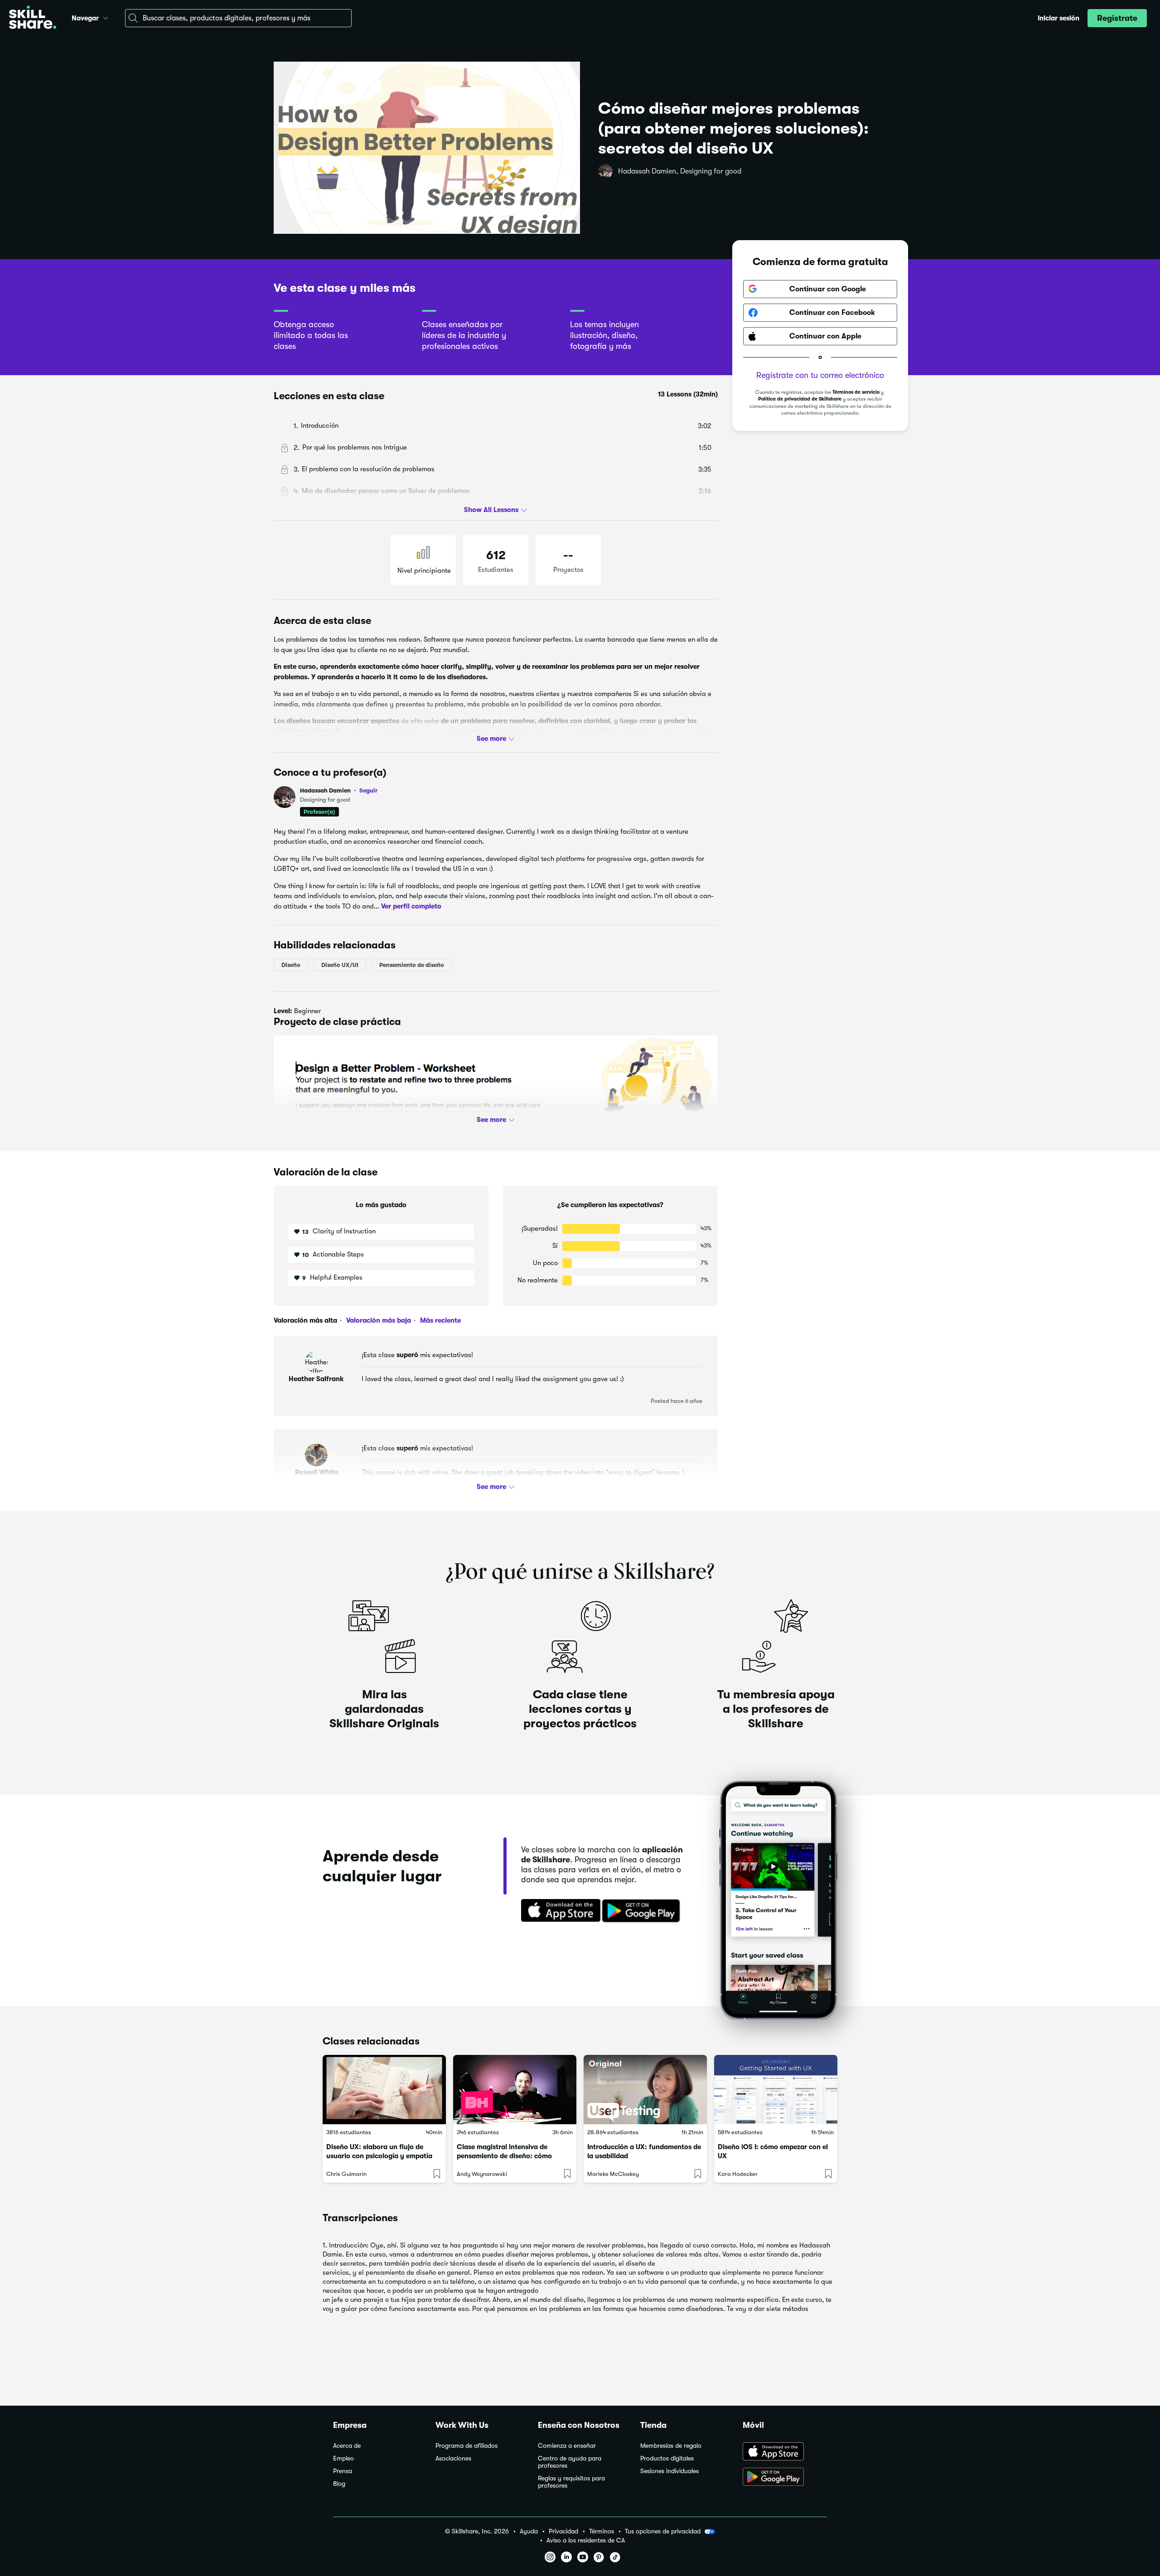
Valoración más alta (305, 1320)
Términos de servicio (856, 392)
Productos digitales (667, 2458)
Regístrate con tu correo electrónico (820, 375)
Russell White (317, 1472)
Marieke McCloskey (613, 2174)
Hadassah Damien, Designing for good (680, 171)
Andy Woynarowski (482, 2174)
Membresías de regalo (671, 2446)
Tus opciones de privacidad (663, 2531)
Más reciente (440, 1320)
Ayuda (529, 2531)
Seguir (368, 790)
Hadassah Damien (339, 790)
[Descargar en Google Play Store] (785, 2478)
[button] (106, 17)
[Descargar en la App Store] (558, 1911)
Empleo (343, 2458)
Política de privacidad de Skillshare (800, 399)
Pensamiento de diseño (412, 965)
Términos (602, 2531)
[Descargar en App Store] (785, 2452)
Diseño (291, 965)
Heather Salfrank (316, 1379)
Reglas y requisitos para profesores (571, 2482)
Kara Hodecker (738, 2174)
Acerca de (347, 2446)
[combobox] (238, 18)
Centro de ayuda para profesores (570, 2462)
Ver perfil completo (411, 906)
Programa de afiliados (466, 2446)
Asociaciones (453, 2458)
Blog (339, 2484)
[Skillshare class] (384, 2090)
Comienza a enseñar (567, 2446)
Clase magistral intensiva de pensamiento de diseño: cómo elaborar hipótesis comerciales (505, 2156)
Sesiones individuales (669, 2471)
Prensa (343, 2471)
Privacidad (563, 2531)
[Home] (33, 18)
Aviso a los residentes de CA (586, 2540)
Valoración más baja (378, 1320)
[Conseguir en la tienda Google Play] (643, 1911)
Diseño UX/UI (340, 965)
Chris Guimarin (346, 2174)
